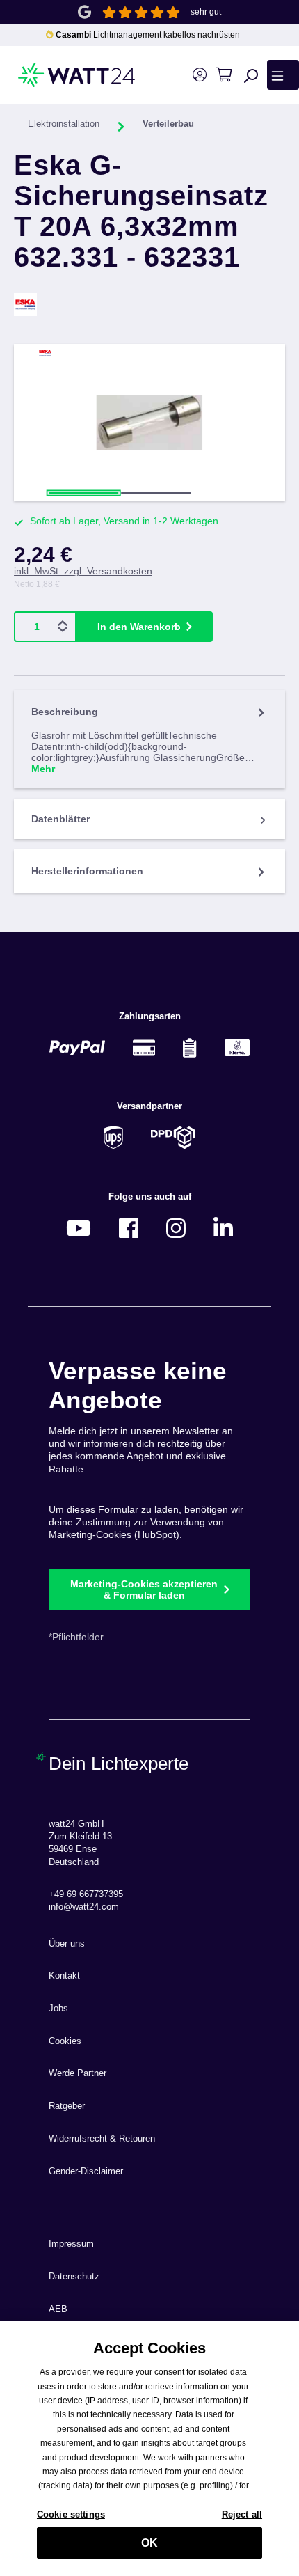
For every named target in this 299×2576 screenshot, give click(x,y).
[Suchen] (251, 75)
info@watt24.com (84, 1907)
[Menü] (283, 74)
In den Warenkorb (139, 627)
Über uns (67, 1944)
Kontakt (64, 1976)
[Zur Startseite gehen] (57, 75)
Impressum (71, 2244)
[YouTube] (79, 1228)
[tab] (149, 739)
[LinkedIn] (223, 1228)
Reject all (242, 2514)
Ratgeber (67, 2106)
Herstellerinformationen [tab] (87, 871)
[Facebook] (129, 1228)
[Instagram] (176, 1228)
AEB (58, 2309)
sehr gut (206, 12)
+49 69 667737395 (86, 1894)
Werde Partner (78, 2073)
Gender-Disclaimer (86, 2171)
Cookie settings (71, 2514)
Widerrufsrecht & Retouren (102, 2139)
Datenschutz (74, 2277)
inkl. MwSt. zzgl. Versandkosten (83, 571)
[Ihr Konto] (199, 75)
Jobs (58, 2009)
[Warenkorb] (224, 75)
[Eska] (149, 305)
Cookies (65, 2041)
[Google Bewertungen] (84, 11)
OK (149, 2543)
